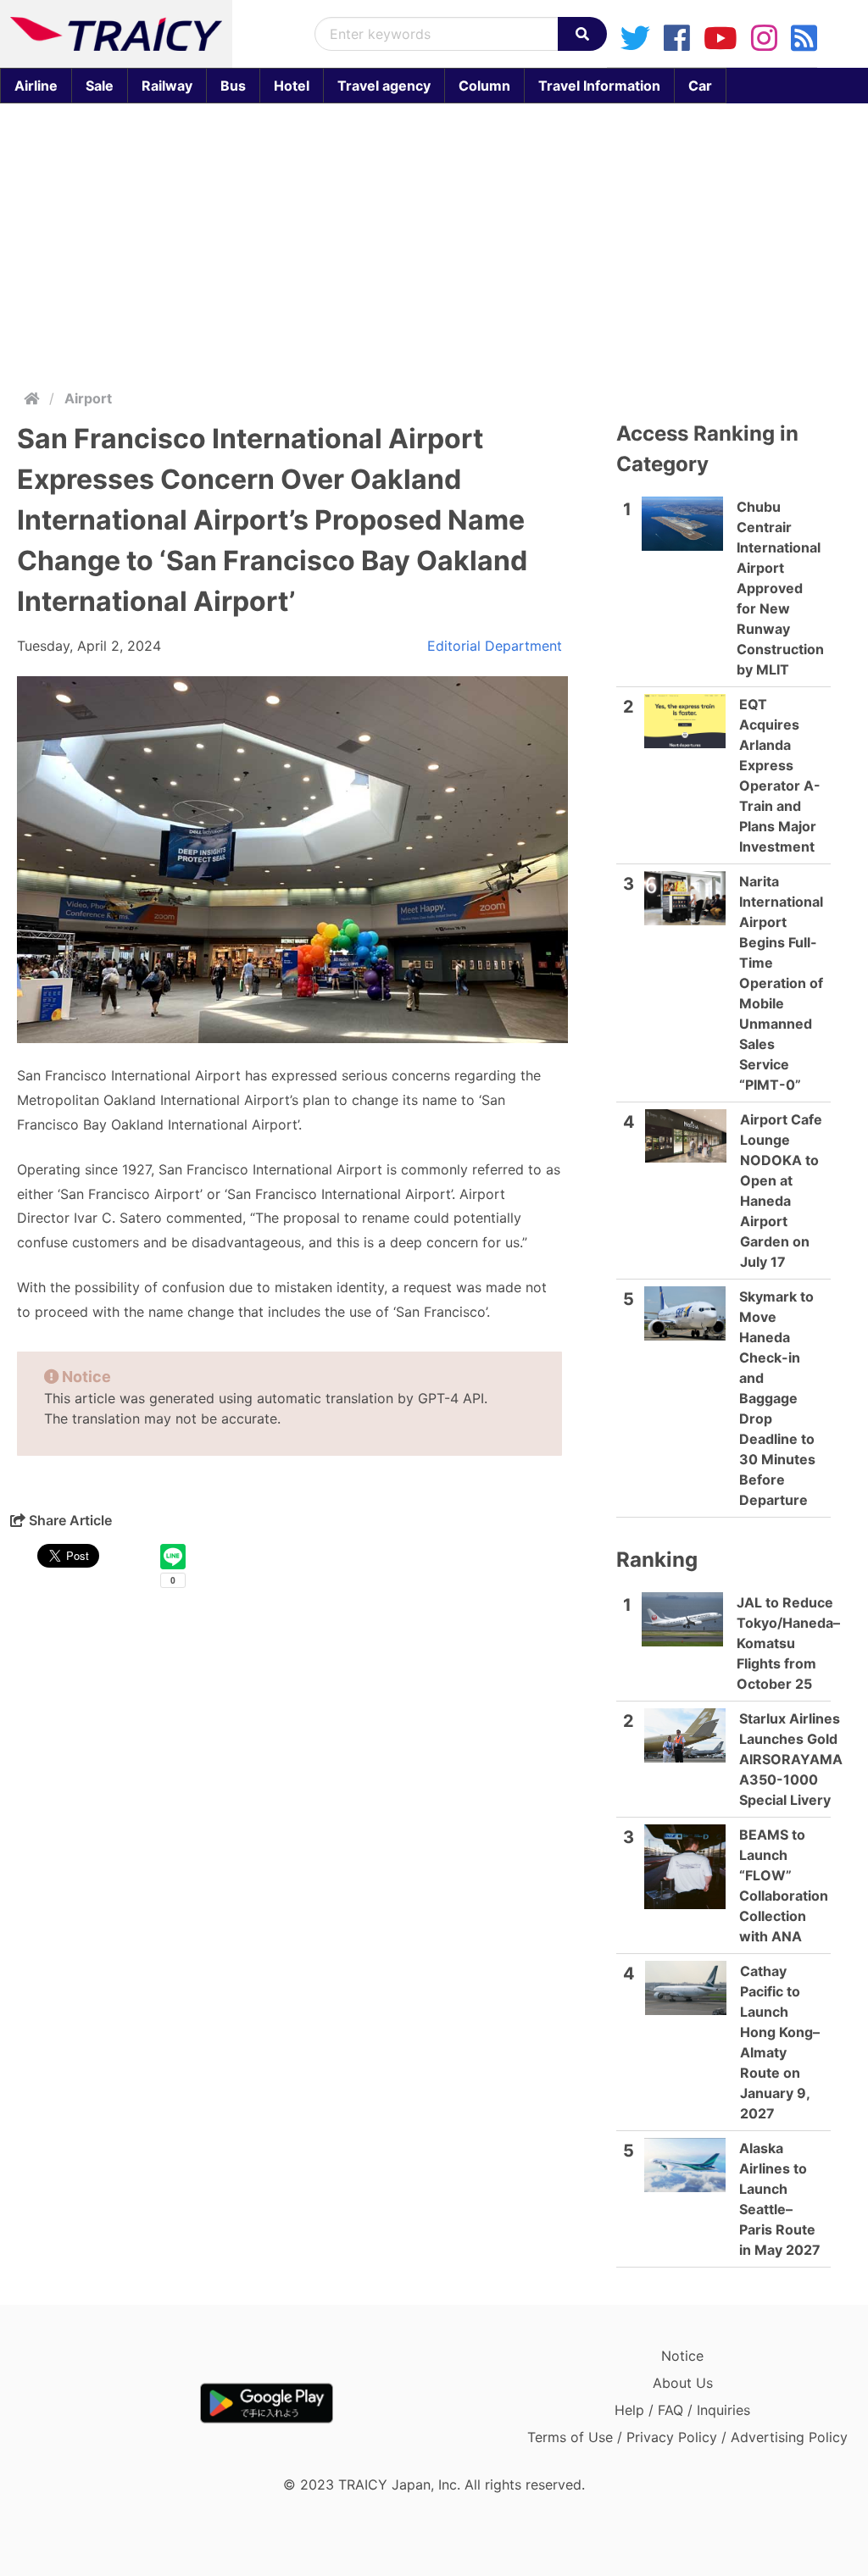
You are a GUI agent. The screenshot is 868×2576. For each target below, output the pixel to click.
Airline (36, 86)
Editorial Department (495, 646)
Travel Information (599, 86)
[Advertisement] (434, 242)
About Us (683, 2383)
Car (700, 86)
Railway (167, 86)
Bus (233, 86)
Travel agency (384, 86)
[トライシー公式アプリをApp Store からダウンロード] (109, 2403)
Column (484, 86)
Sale (100, 86)
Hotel (292, 86)
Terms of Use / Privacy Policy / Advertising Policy (687, 2437)
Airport (88, 398)
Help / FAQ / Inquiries (682, 2410)
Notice (682, 2356)
